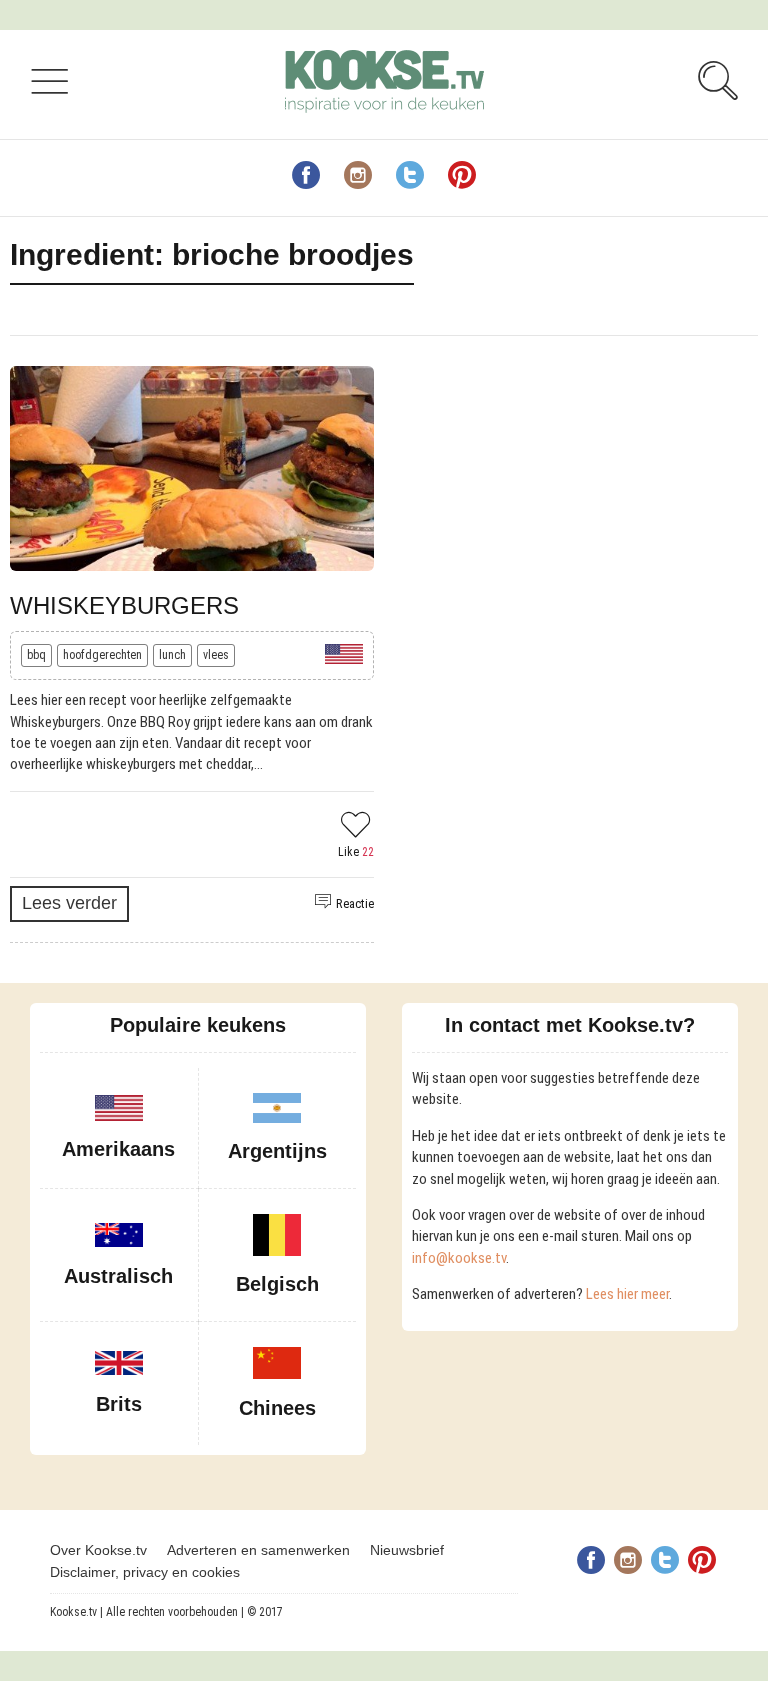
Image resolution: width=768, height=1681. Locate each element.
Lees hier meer (627, 1294)
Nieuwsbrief (407, 1550)
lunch (172, 655)
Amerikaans (118, 1149)
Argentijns (277, 1151)
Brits (119, 1404)
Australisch (118, 1276)
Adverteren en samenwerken (258, 1550)
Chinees (277, 1408)
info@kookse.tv (459, 1258)
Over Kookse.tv (98, 1550)
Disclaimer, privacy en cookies (145, 1572)
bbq (36, 655)
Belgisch (277, 1284)
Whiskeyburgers (124, 605)
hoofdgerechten (102, 655)
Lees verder (69, 903)
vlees (216, 655)
